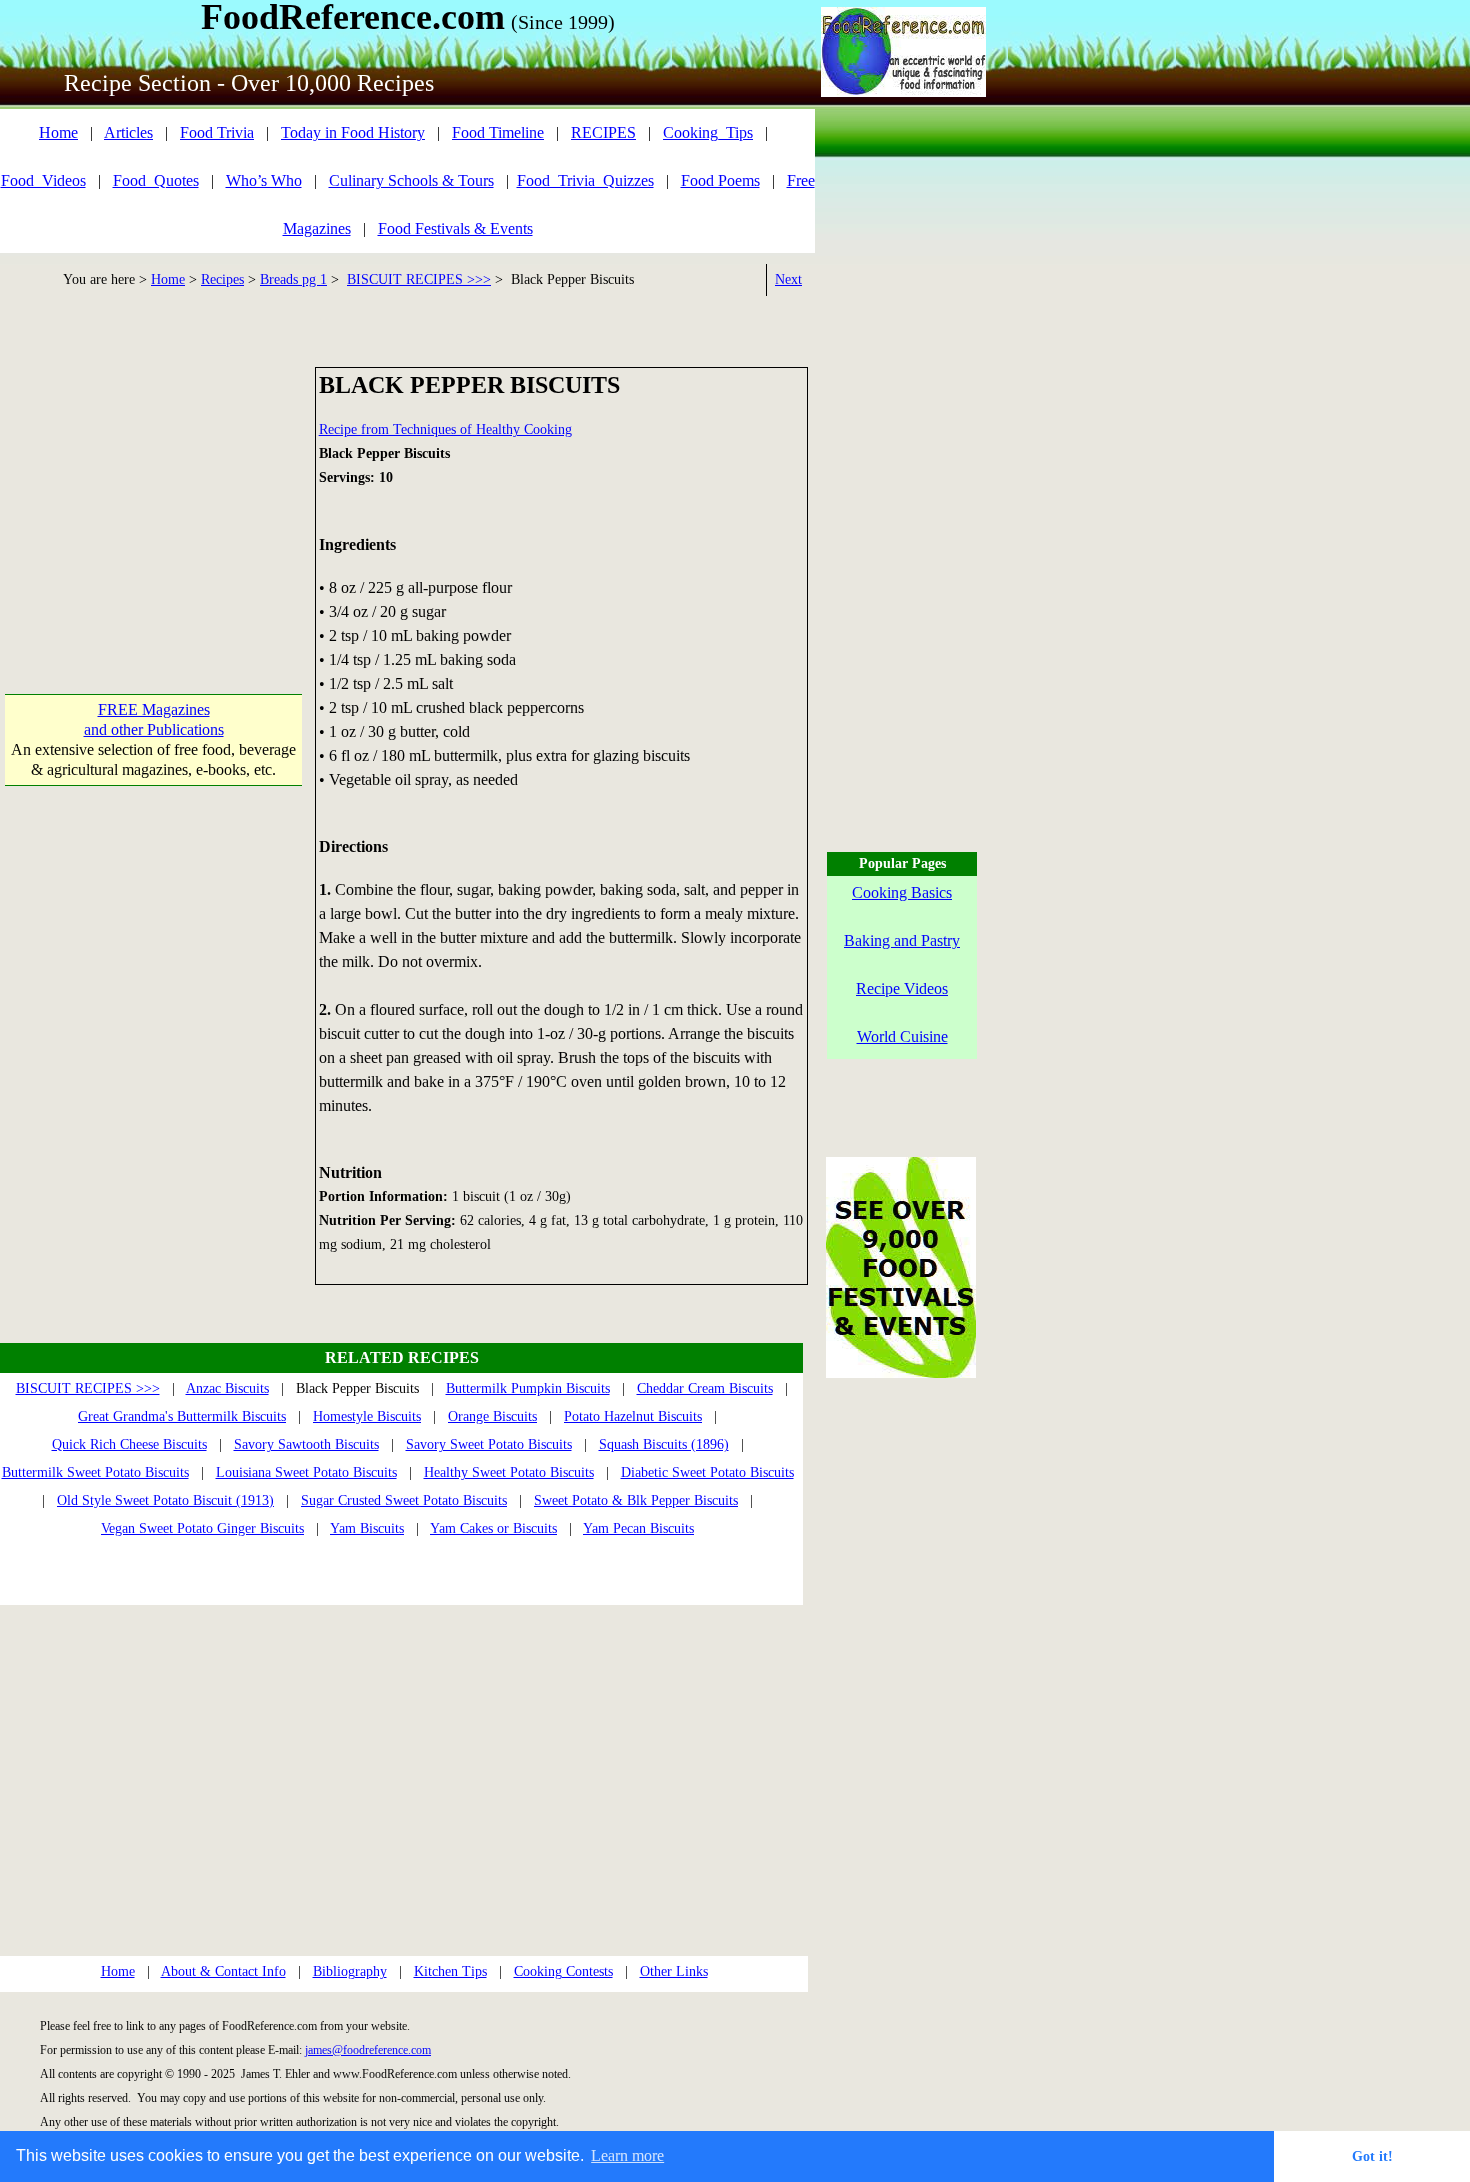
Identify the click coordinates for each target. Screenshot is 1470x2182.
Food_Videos (43, 180)
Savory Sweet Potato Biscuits (489, 1444)
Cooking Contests (563, 1971)
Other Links (674, 1971)
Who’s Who (264, 180)
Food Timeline (498, 132)
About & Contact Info (223, 1971)
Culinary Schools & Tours (411, 180)
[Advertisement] (153, 492)
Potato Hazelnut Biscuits (633, 1416)
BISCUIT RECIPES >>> (419, 279)
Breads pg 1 (293, 279)
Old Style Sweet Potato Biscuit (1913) (165, 1500)
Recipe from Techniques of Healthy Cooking (445, 429)
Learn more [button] (627, 2155)
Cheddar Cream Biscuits (705, 1388)
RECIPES (603, 132)
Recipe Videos (902, 988)
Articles (128, 132)
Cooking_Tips (708, 132)
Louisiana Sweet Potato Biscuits (306, 1472)
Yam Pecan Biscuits (638, 1528)
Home (58, 132)
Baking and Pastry (902, 940)
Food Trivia (217, 132)
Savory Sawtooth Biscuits (306, 1444)
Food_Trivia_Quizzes (585, 180)
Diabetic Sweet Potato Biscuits (707, 1472)
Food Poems (720, 180)
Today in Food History (353, 132)
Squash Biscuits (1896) (664, 1444)
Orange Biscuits (492, 1416)
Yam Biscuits (367, 1528)
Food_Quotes (156, 180)
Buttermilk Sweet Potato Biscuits (95, 1472)
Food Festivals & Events (455, 228)
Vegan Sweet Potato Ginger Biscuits (202, 1528)
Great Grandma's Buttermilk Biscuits (182, 1416)
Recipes (222, 279)
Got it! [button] (1372, 2156)
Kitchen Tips (450, 1971)
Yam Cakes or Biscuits (493, 1528)
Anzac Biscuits (227, 1388)
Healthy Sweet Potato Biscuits (509, 1472)
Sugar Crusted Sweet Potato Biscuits (404, 1500)
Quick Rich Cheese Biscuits (129, 1444)
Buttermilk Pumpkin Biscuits (528, 1388)
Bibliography (350, 1971)
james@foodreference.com (368, 2050)
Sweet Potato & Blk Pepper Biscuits (636, 1500)
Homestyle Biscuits (367, 1416)
